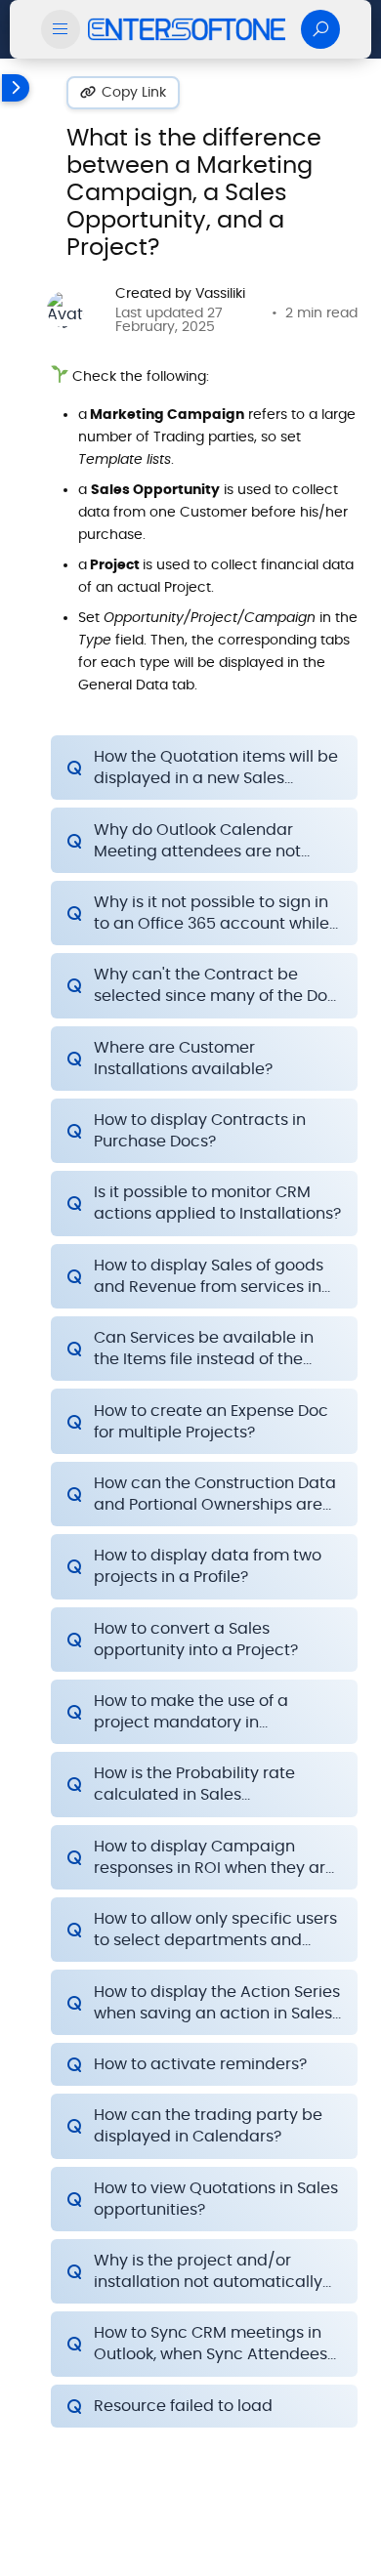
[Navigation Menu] (61, 29)
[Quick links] (187, 29)
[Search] (320, 29)
